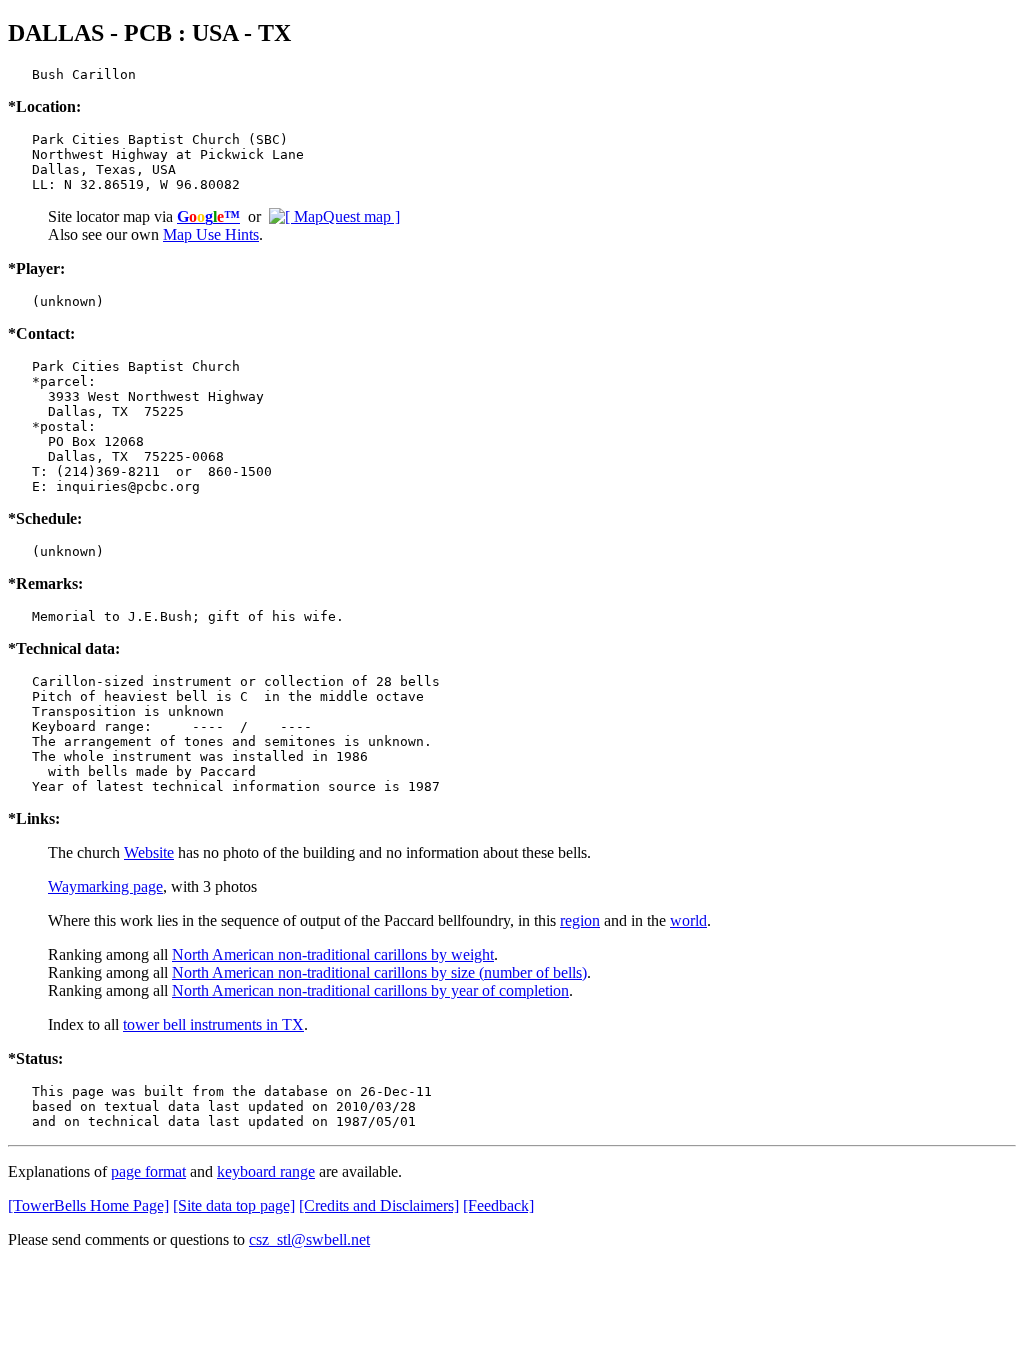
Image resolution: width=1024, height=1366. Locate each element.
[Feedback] (498, 1205)
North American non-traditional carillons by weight (333, 954)
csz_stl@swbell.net (309, 1239)
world (688, 920)
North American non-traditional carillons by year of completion (370, 990)
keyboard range (266, 1171)
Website (149, 852)
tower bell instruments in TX (213, 1024)
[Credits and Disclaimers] (379, 1205)
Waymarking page (105, 886)
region (580, 920)
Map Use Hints (211, 234)
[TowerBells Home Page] (88, 1205)
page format (148, 1171)
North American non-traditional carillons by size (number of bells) (379, 972)
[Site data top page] (234, 1205)
